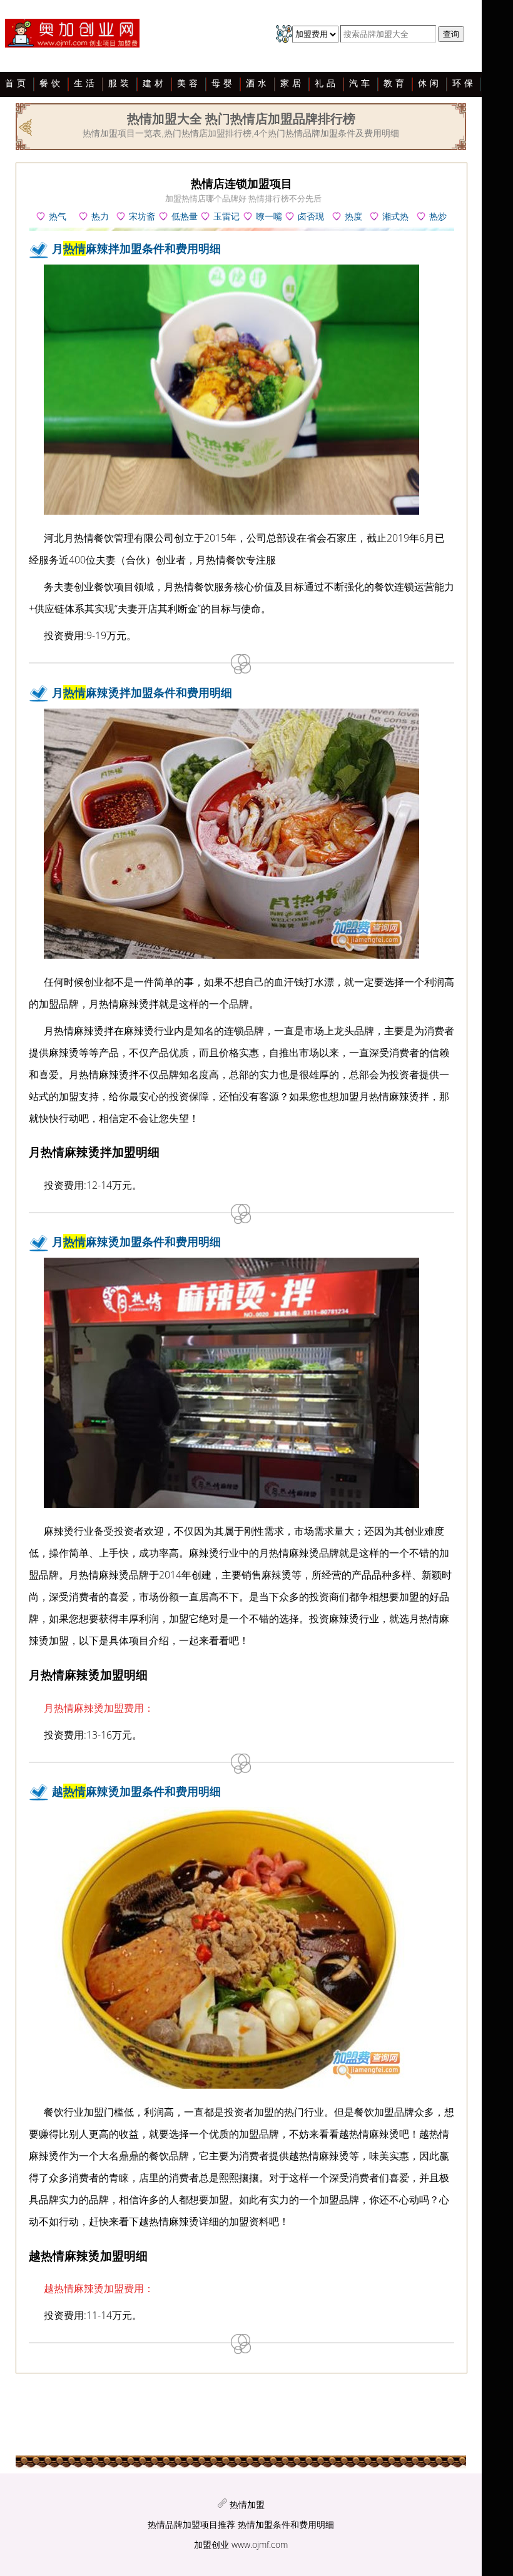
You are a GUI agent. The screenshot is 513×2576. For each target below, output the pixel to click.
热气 (58, 216)
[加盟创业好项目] (76, 36)
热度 (353, 216)
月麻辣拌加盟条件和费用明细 (136, 248)
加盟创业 (211, 2544)
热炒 (438, 216)
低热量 (185, 216)
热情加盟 (247, 2504)
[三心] (27, 126)
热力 (100, 216)
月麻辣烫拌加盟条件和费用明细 (142, 692)
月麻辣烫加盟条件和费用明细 (136, 1241)
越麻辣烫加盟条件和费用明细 (136, 1791)
